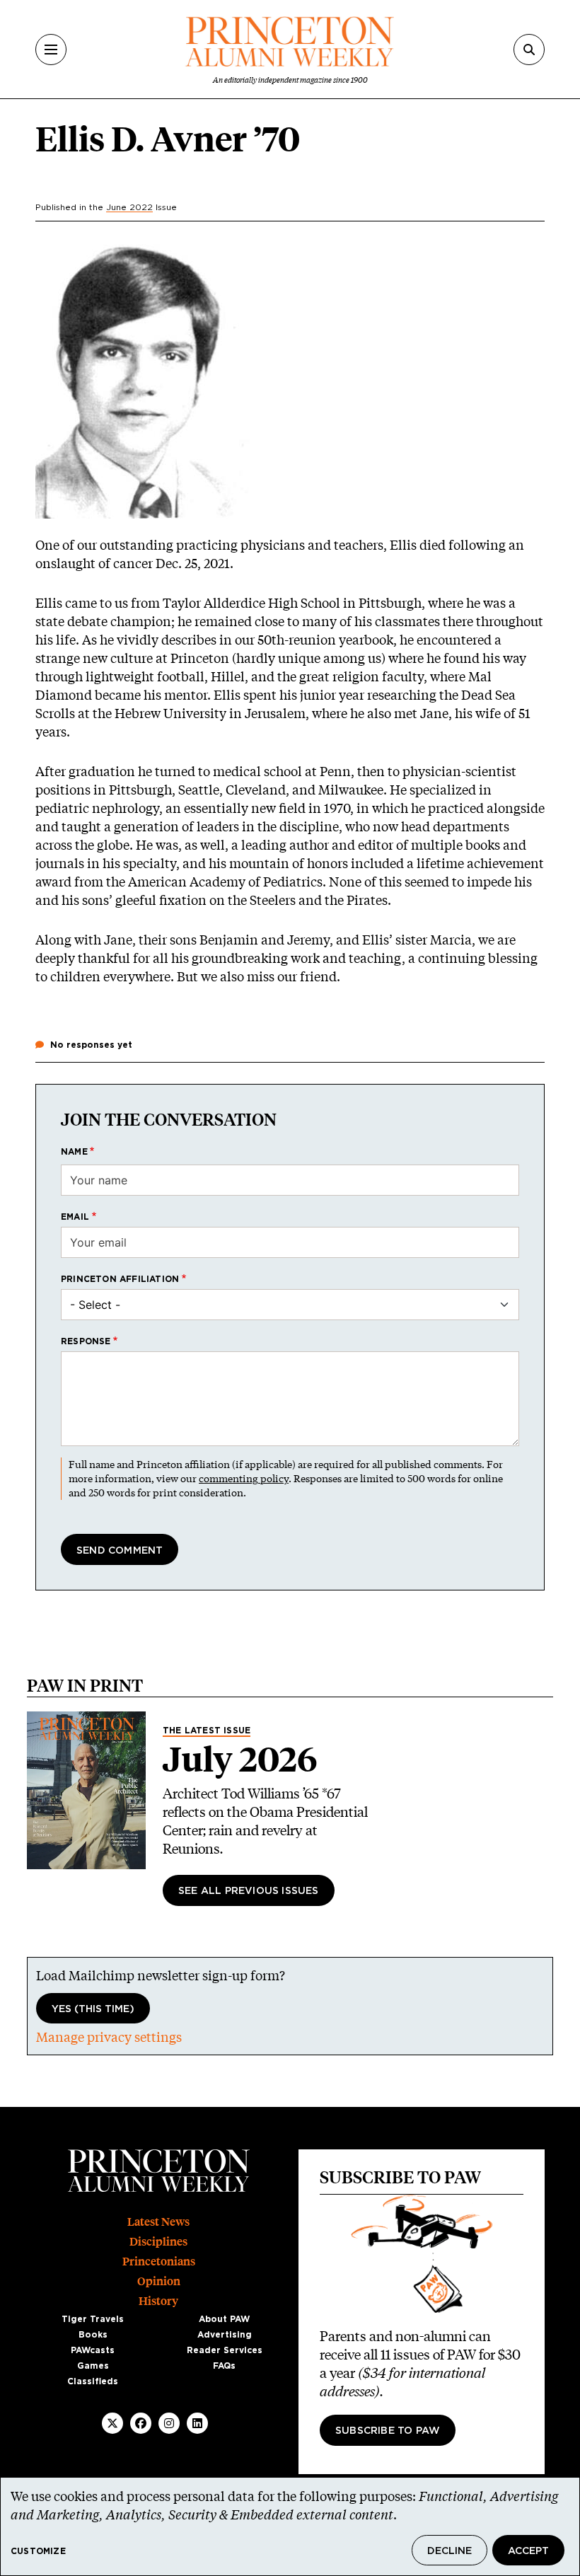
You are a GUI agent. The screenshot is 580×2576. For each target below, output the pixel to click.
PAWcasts (93, 2350)
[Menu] (51, 50)
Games (93, 2366)
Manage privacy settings (109, 2037)
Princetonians (159, 2262)
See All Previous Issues (249, 1891)
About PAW (224, 2319)
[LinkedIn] (197, 2423)
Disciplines (158, 2242)
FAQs (224, 2366)
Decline (449, 2551)
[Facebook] (141, 2423)
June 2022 (129, 207)
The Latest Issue (207, 1731)
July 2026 (240, 1760)
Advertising (225, 2335)
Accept (528, 2551)
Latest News (158, 2222)
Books (93, 2335)
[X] (112, 2423)
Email (75, 1217)
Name (74, 1152)
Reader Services (225, 2350)
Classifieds (93, 2381)
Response (86, 1341)
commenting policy (244, 1478)
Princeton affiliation (120, 1279)
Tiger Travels (93, 2319)
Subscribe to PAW (388, 2431)
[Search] (529, 50)
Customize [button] (38, 2551)
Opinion (159, 2281)
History (158, 2301)
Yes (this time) (93, 2009)
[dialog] (290, 2526)
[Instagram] (169, 2423)
